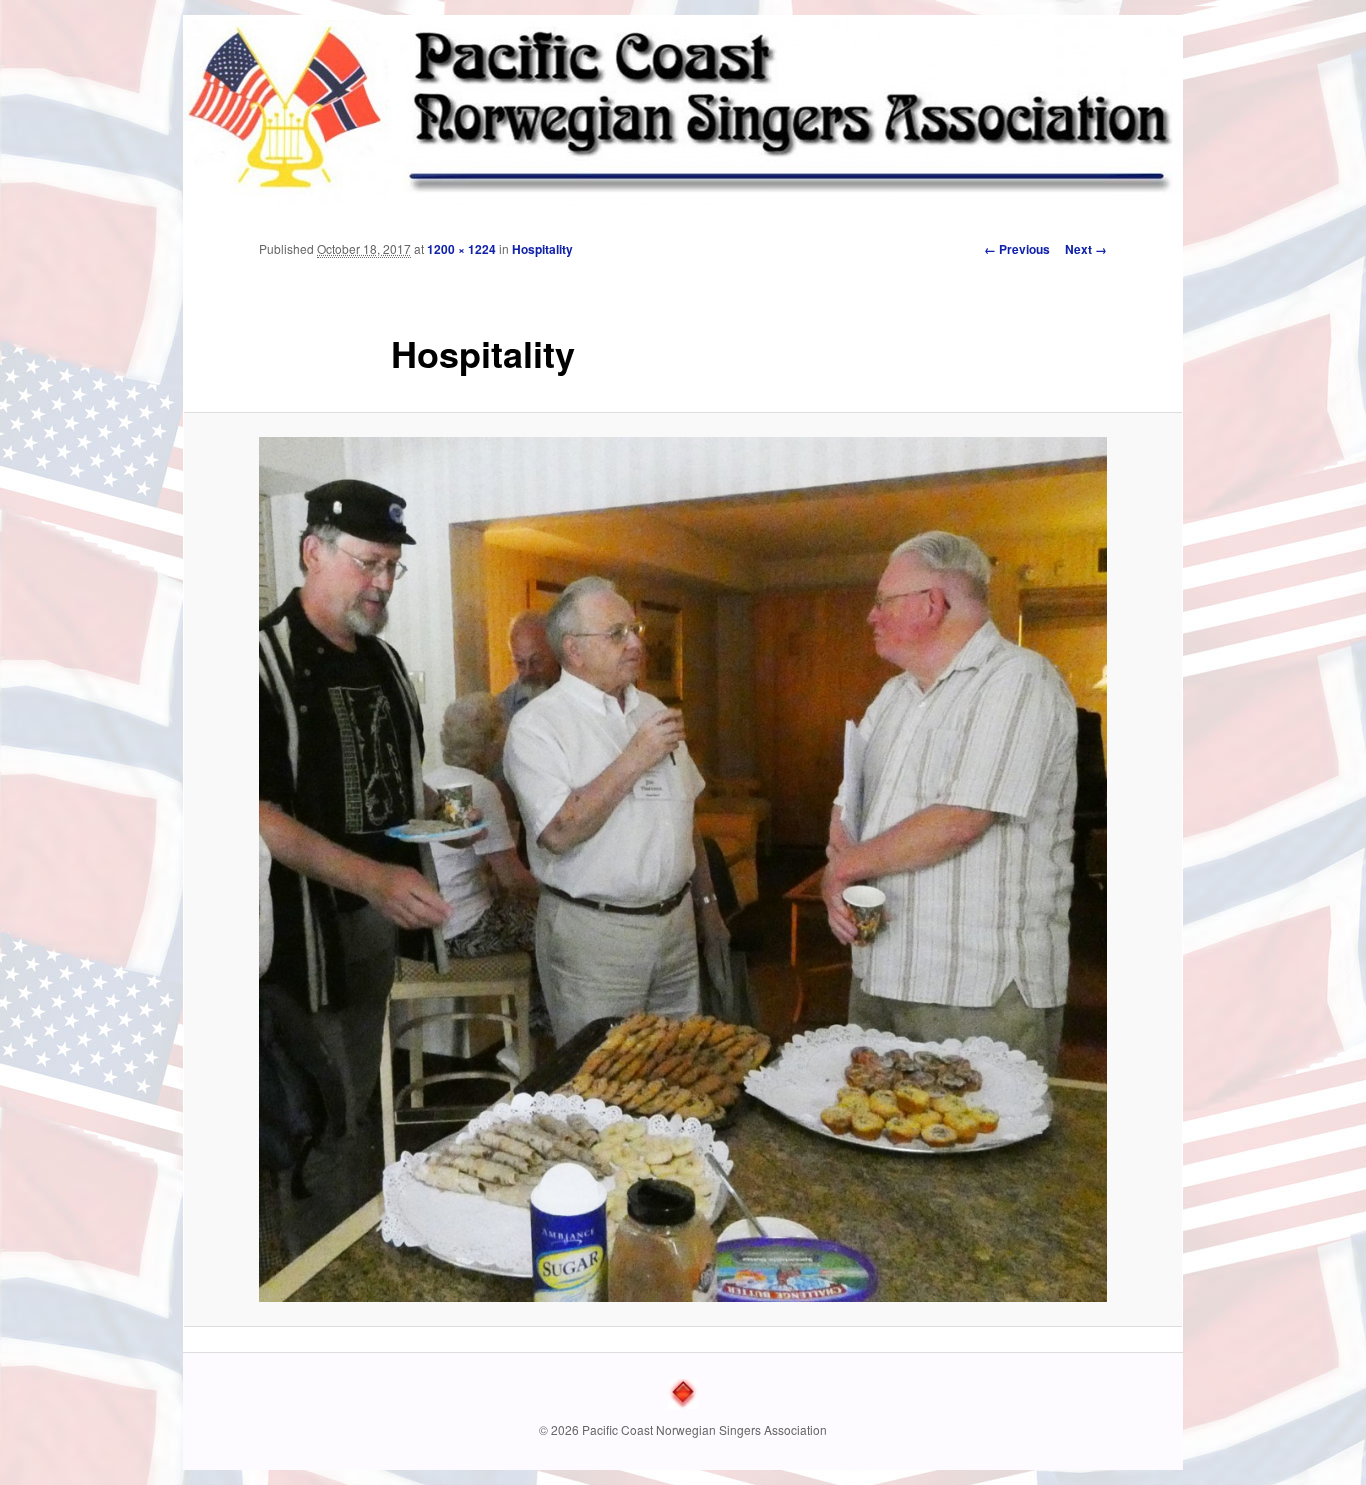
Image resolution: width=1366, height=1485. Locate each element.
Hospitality (542, 249)
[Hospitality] (683, 869)
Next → (1086, 249)
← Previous (1017, 249)
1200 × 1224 (461, 249)
